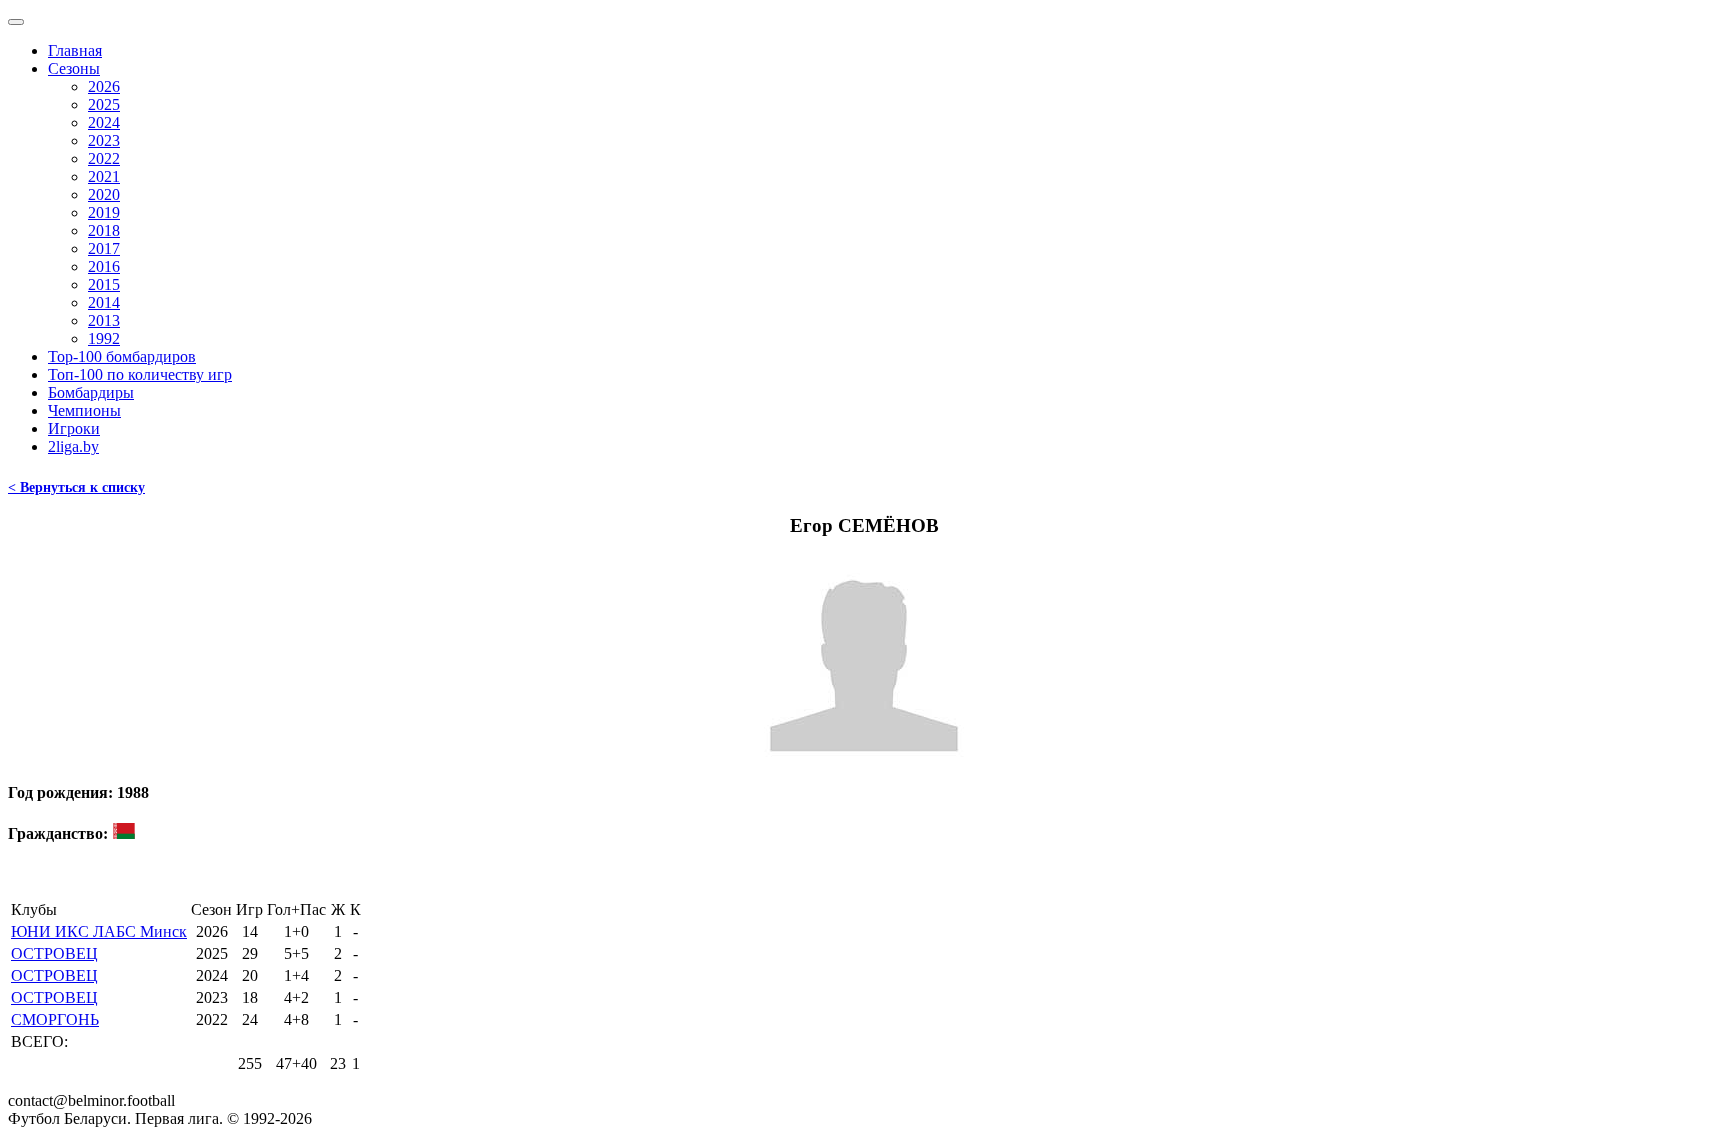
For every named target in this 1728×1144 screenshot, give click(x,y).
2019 (104, 212)
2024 (104, 122)
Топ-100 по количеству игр (140, 374)
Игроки (74, 428)
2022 (104, 158)
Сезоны (74, 68)
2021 (104, 176)
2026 (104, 86)
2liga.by (73, 446)
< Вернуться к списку (76, 487)
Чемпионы (84, 410)
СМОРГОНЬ (55, 1019)
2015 (104, 284)
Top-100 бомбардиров (122, 356)
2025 (104, 104)
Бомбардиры (91, 392)
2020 (104, 194)
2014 (104, 302)
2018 (104, 230)
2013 (104, 320)
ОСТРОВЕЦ (54, 953)
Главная (75, 50)
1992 (104, 338)
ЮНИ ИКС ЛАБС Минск (99, 931)
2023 (104, 140)
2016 (104, 266)
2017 (104, 248)
